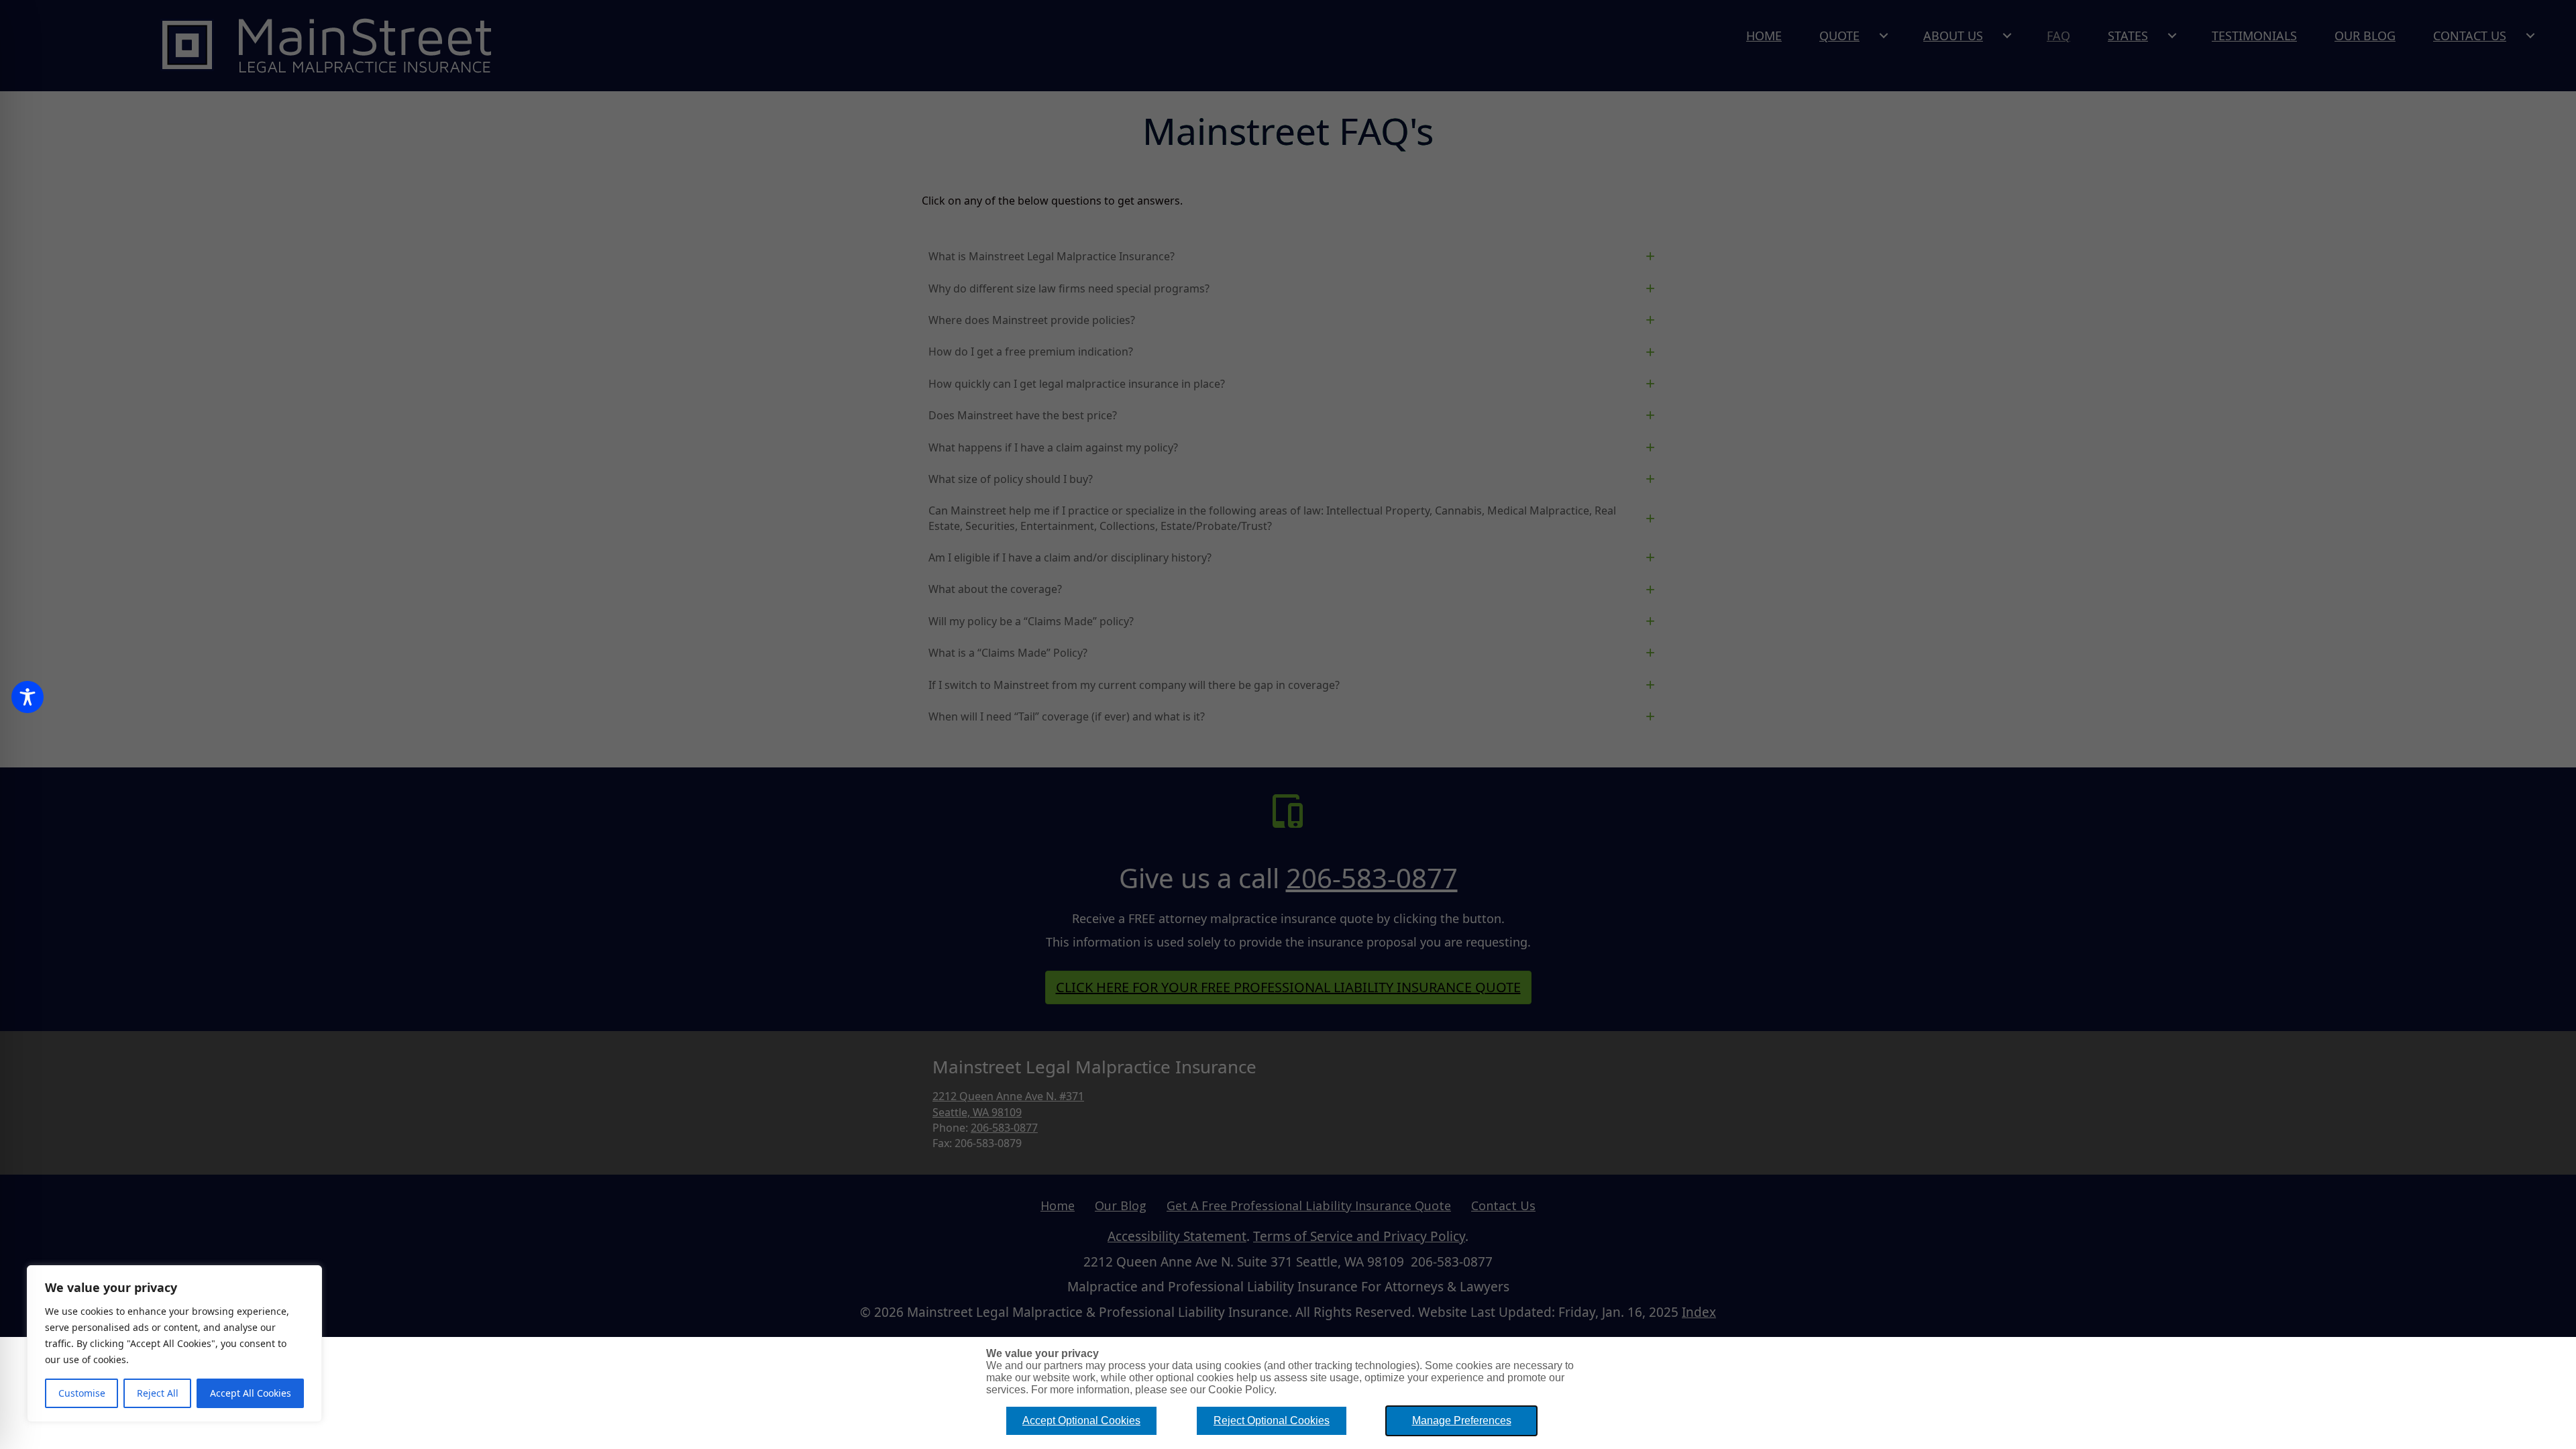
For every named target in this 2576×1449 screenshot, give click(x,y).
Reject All (158, 1393)
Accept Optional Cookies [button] (1081, 1420)
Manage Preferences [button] (1462, 1420)
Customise (82, 1393)
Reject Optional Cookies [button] (1272, 1420)
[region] (174, 1344)
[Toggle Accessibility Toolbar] (28, 697)
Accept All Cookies (251, 1393)
